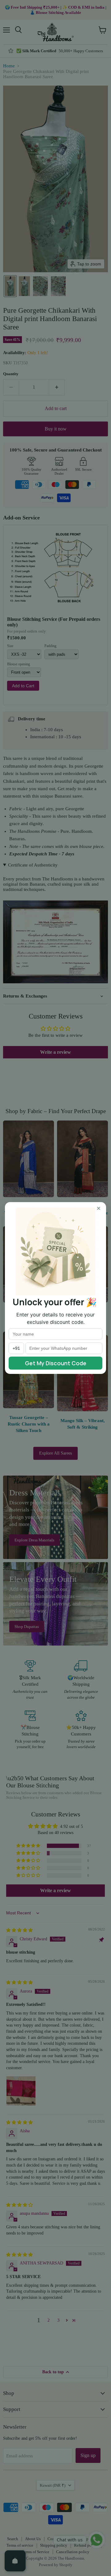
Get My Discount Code (56, 1363)
